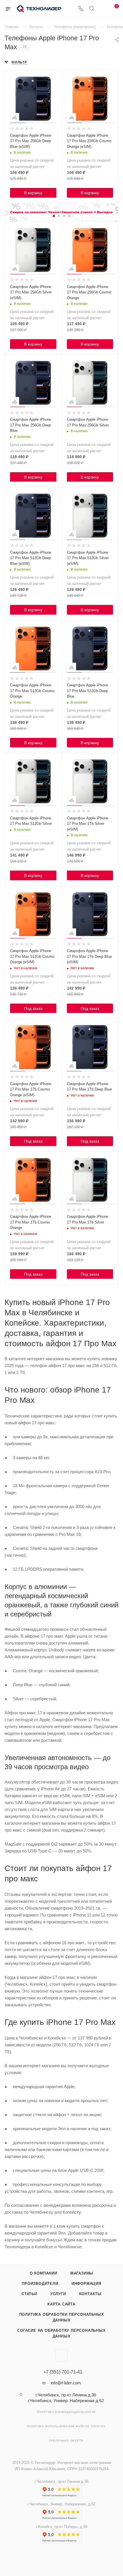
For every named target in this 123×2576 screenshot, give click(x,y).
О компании (43, 2273)
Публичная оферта (66, 2441)
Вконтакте (62, 2355)
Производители (40, 2284)
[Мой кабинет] (102, 9)
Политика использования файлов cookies (66, 2426)
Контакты (90, 2294)
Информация (86, 2284)
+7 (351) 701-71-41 (63, 2372)
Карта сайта (61, 2304)
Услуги (58, 2294)
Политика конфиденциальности (66, 2412)
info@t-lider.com (66, 2383)
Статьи (29, 2294)
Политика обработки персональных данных (62, 2317)
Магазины (82, 2273)
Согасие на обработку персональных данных (61, 2333)
